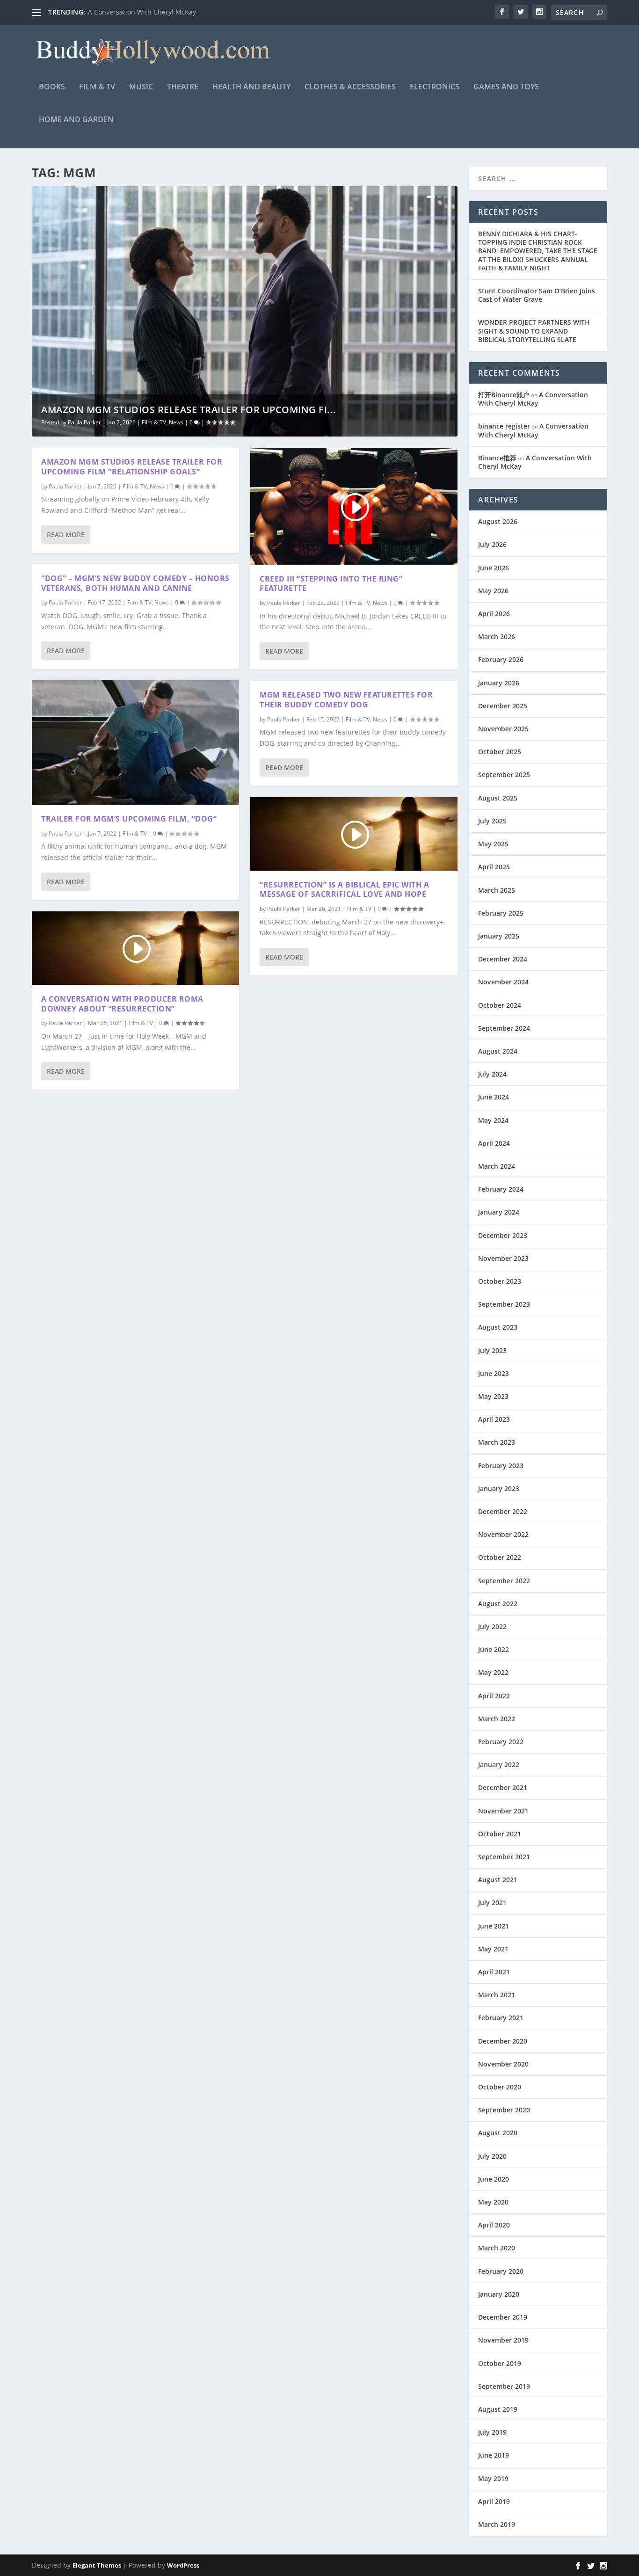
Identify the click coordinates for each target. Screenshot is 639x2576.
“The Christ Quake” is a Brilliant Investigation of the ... (172, 12)
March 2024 (497, 1166)
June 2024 (494, 1097)
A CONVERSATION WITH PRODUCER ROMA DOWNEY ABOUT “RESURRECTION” (122, 1004)
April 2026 (494, 614)
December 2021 (503, 1787)
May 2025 (493, 844)
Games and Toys (506, 87)
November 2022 (503, 1534)
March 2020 (497, 2248)
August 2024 (498, 1051)
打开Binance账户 (504, 395)
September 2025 (504, 775)
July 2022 (492, 1626)
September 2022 (504, 1581)
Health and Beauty (251, 87)
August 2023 (498, 1327)
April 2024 (494, 1143)
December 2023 (503, 1235)
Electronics (435, 87)
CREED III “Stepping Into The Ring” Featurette (331, 584)
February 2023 (501, 1466)
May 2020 (493, 2202)
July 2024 (492, 1074)
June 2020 (494, 2179)
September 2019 (504, 2386)
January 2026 (499, 683)
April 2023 (494, 1419)
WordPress (183, 2565)
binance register (504, 426)
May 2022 (493, 1672)
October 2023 (500, 1281)
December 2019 (503, 2317)
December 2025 (503, 706)
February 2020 (501, 2271)
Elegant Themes (97, 2565)
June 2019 (494, 2455)
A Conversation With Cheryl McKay (533, 399)
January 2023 (499, 1488)
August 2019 (498, 2409)
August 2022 (498, 1604)
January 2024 (499, 1212)
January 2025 (499, 936)
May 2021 (493, 1949)
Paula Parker (84, 422)
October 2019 (500, 2363)
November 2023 (503, 1258)
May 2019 (493, 2478)
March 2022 (497, 1719)
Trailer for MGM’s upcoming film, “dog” (129, 819)
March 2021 (497, 1995)
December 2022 (503, 1511)
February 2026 (501, 659)
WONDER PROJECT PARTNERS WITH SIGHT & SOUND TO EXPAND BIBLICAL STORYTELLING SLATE (534, 331)
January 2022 (499, 1765)
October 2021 (500, 1834)
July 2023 (492, 1350)
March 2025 (497, 890)
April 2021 (494, 1972)
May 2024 (493, 1120)
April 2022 (494, 1696)
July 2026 (492, 544)
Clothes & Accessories (350, 87)
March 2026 (497, 637)
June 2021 (494, 1926)
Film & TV (97, 87)
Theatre (183, 87)
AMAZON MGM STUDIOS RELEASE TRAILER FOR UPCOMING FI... (189, 410)
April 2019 (494, 2501)
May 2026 (493, 591)
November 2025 (503, 729)
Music (141, 87)
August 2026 (498, 521)
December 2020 (503, 2041)
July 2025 (492, 821)
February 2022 (501, 1742)
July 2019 (492, 2432)
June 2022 (494, 1649)
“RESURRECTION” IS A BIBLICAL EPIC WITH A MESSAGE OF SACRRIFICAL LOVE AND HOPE (344, 890)
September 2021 (504, 1857)
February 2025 (501, 913)
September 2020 (504, 2110)
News (176, 422)
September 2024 (504, 1028)
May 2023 (493, 1396)
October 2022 (500, 1557)
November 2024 (503, 982)
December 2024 (503, 959)
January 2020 (499, 2294)
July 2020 (492, 2156)
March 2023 (497, 1442)
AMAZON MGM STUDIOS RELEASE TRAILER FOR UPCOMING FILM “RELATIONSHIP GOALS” (132, 467)
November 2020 (503, 2064)
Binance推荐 (497, 458)
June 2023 (494, 1373)
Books (52, 87)
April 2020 (494, 2225)
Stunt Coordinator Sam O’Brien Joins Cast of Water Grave (537, 295)
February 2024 (501, 1189)
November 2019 (503, 2340)
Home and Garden (76, 120)
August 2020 (498, 2133)
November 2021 (503, 1811)
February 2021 (501, 2018)
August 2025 (498, 798)
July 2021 (492, 1903)
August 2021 (498, 1880)
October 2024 (500, 1005)
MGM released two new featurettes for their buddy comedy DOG (346, 700)
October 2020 (500, 2087)
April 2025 (494, 867)
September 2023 (504, 1304)
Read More (66, 535)
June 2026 (494, 568)
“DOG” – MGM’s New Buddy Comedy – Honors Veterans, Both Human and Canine (135, 583)
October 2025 (500, 752)
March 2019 (497, 2524)
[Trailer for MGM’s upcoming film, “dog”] (135, 742)
